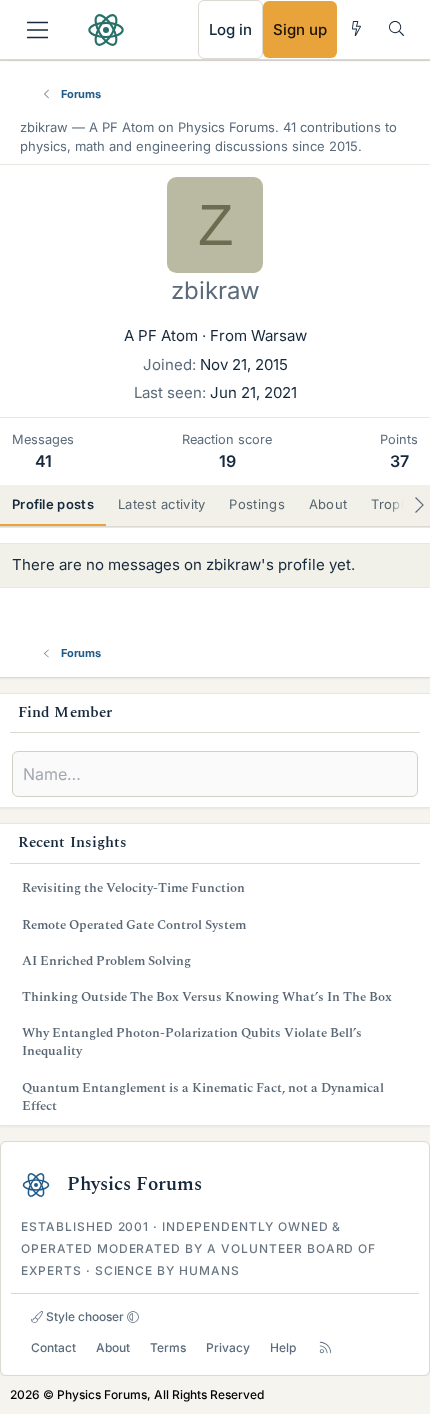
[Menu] (37, 30)
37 (399, 461)
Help (283, 1347)
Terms (168, 1347)
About (113, 1347)
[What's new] (356, 28)
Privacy (228, 1347)
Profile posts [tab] (53, 504)
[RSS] (325, 1347)
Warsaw (279, 335)
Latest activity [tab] (162, 504)
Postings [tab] (256, 504)
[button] (133, 1317)
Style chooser (83, 1316)
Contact (53, 1347)
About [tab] (328, 504)
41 (43, 461)
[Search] (396, 28)
